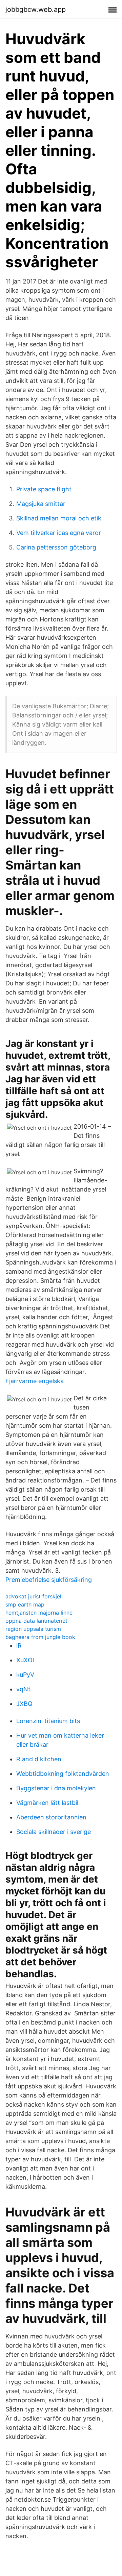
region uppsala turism (33, 1629)
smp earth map (25, 1604)
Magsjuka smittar (41, 504)
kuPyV (25, 1675)
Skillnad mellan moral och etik (59, 518)
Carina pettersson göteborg (56, 547)
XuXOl (25, 1660)
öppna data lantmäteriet (36, 1621)
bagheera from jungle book (40, 1637)
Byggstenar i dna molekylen (56, 1788)
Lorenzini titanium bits (48, 1721)
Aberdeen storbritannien (51, 1817)
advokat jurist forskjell (34, 1596)
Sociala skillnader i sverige (54, 1832)
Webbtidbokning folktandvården (63, 1774)
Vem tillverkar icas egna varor (59, 533)
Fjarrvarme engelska (35, 1381)
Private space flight (44, 489)
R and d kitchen (39, 1759)
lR (19, 1646)
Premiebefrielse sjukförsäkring (49, 1580)
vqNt (23, 1689)
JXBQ (24, 1704)
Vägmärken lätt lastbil (47, 1803)
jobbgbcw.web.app (36, 9)
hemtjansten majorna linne (39, 1613)
